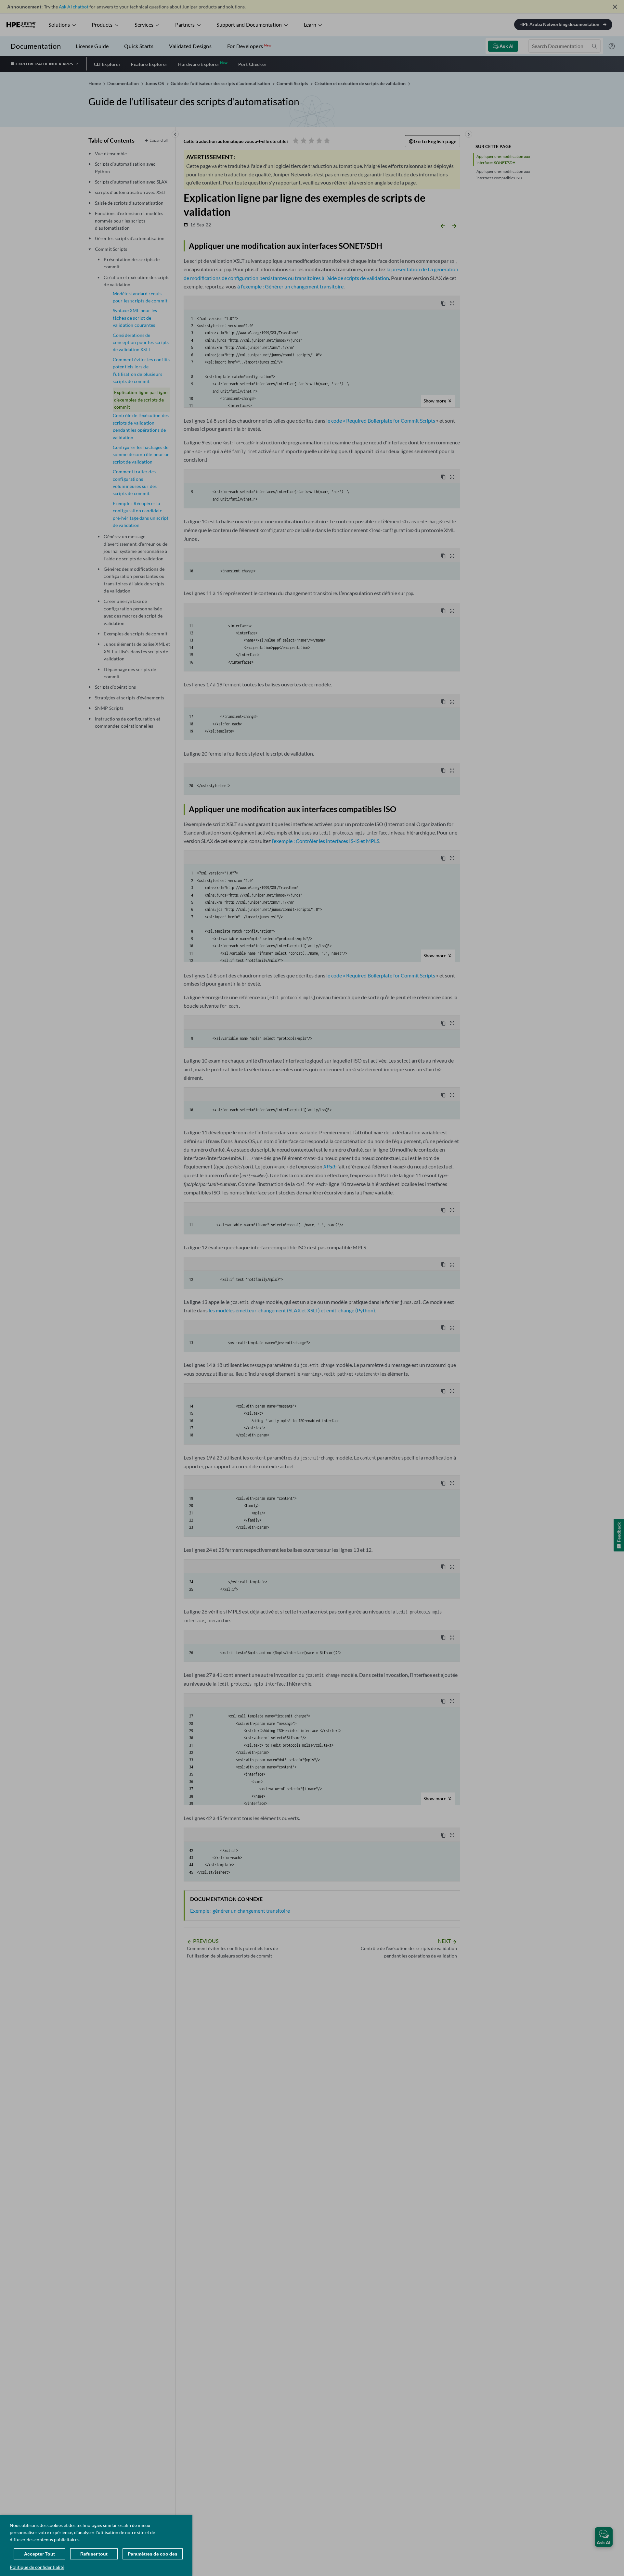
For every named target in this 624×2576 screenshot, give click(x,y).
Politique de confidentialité (37, 2567)
